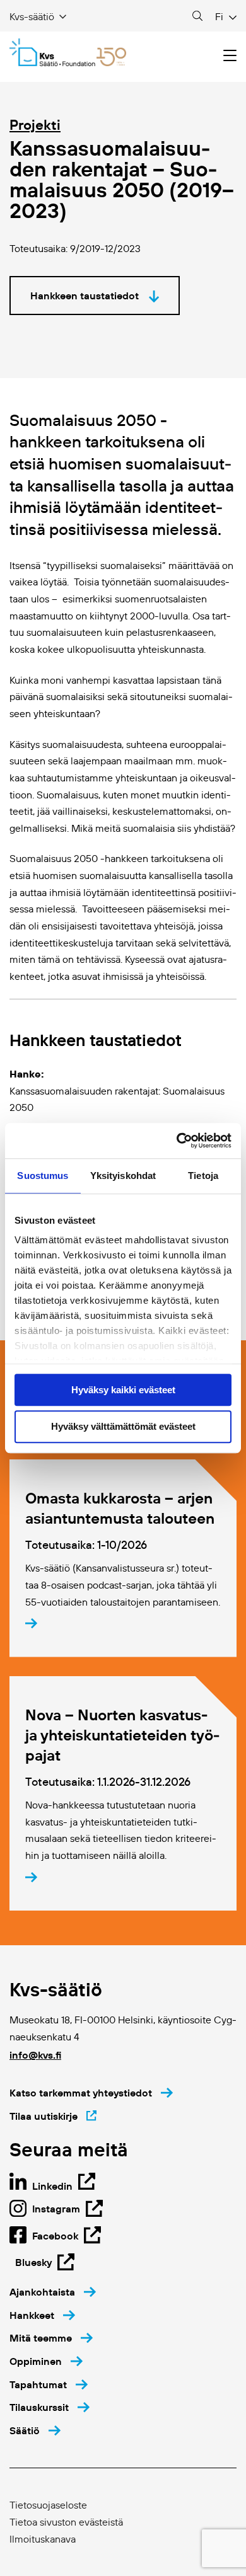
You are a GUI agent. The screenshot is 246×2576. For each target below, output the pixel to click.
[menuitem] (53, 2292)
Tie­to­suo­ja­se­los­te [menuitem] (48, 2505)
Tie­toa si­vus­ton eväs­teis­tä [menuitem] (66, 2522)
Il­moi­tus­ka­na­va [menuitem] (43, 2539)
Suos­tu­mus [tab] (43, 1176)
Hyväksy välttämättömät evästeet (123, 1427)
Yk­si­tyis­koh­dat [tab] (123, 1176)
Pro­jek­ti (35, 125)
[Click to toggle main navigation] (230, 56)
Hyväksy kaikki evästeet (123, 1390)
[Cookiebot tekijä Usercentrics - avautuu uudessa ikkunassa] (177, 1141)
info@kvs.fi (35, 2055)
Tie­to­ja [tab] (203, 1176)
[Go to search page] (197, 16)
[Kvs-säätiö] (68, 52)
